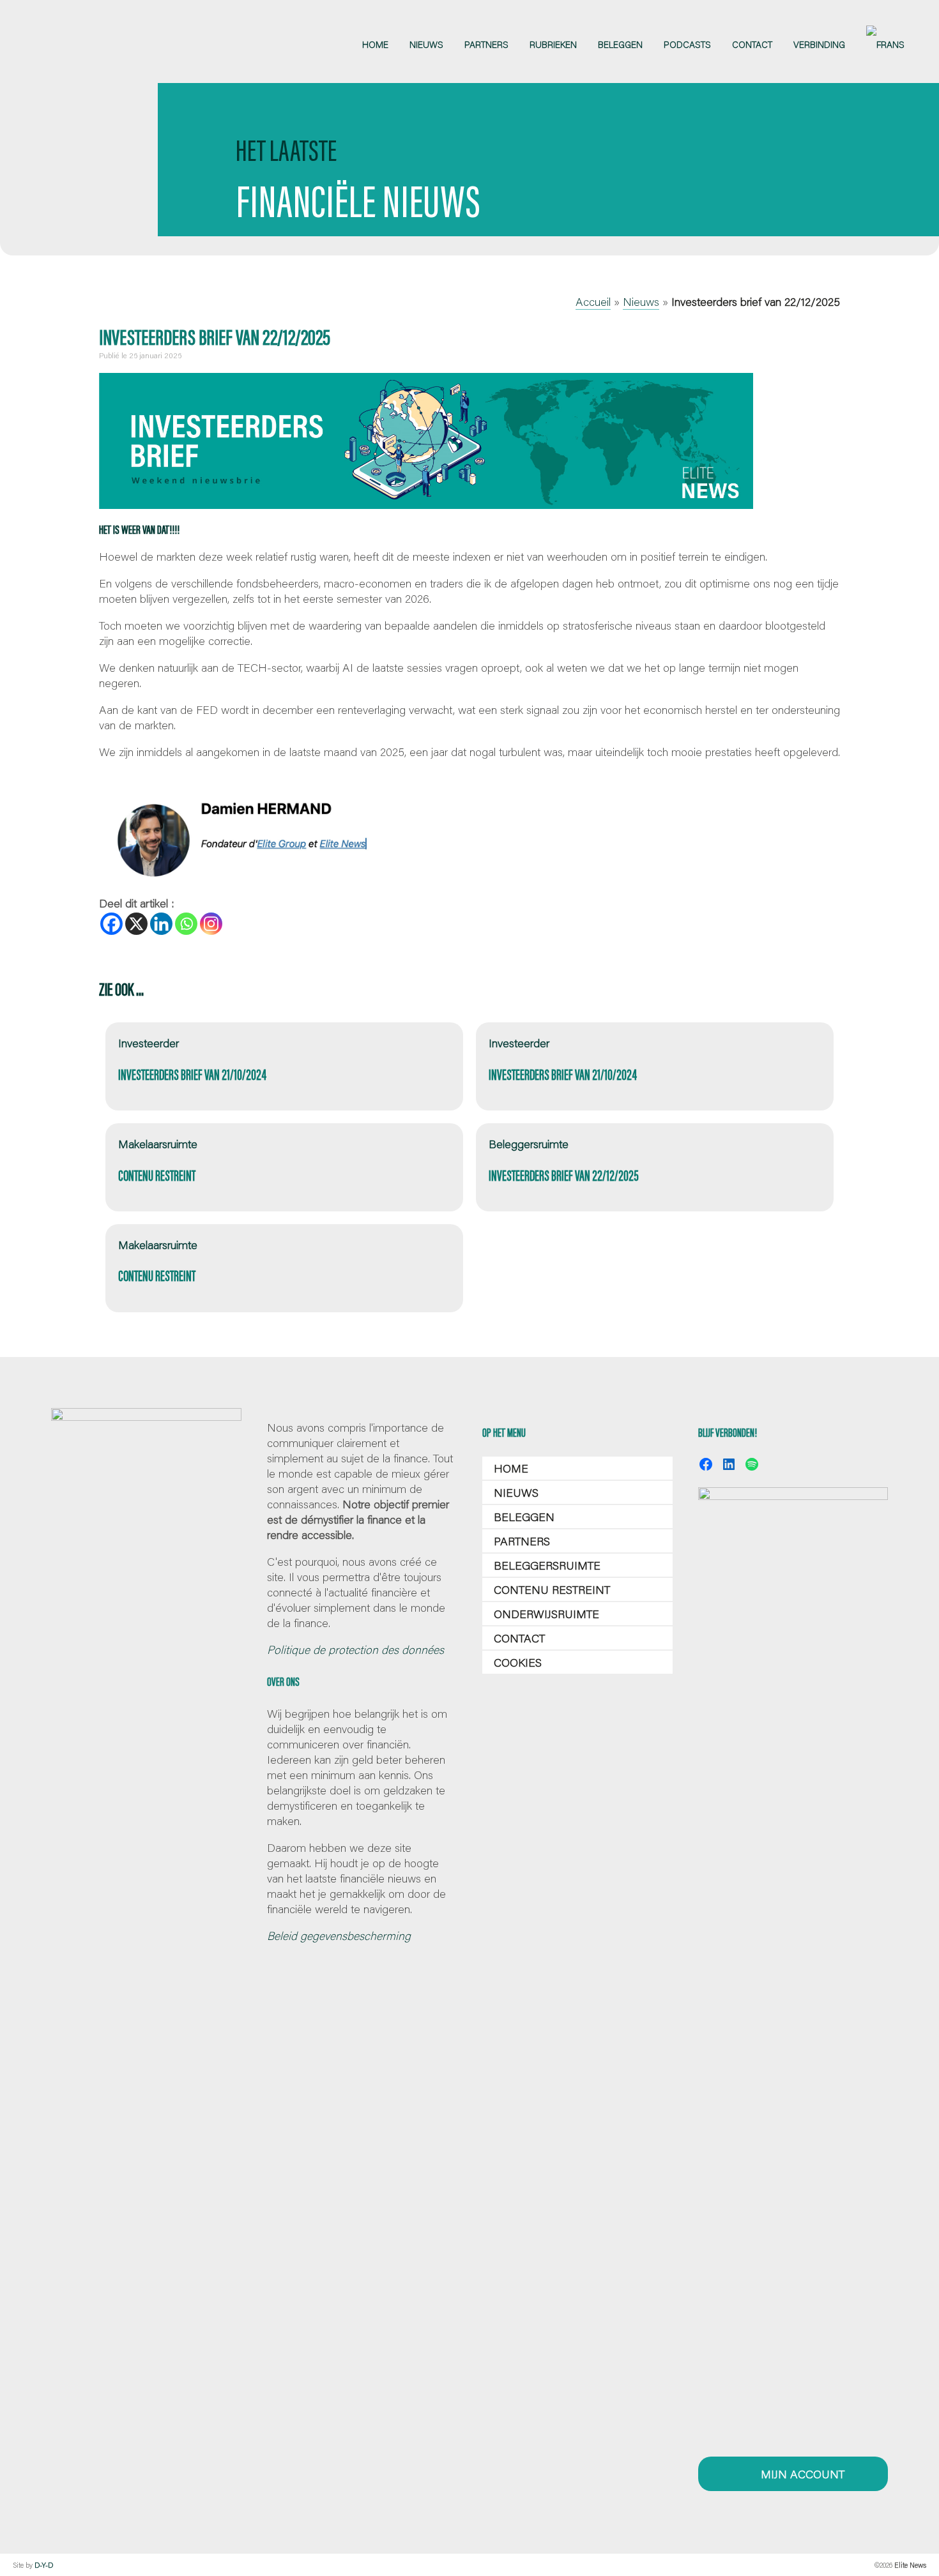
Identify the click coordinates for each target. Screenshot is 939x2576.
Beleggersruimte (547, 1565)
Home (511, 1468)
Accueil (593, 301)
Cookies (518, 1662)
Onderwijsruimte (546, 1614)
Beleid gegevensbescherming (339, 1936)
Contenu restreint (552, 1589)
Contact (519, 1638)
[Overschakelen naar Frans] (885, 45)
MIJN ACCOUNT (801, 2474)
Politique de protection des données (355, 1649)
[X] (136, 924)
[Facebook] (111, 924)
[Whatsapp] (186, 924)
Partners (522, 1541)
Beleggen (524, 1517)
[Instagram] (211, 924)
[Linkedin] (161, 924)
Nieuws (641, 301)
